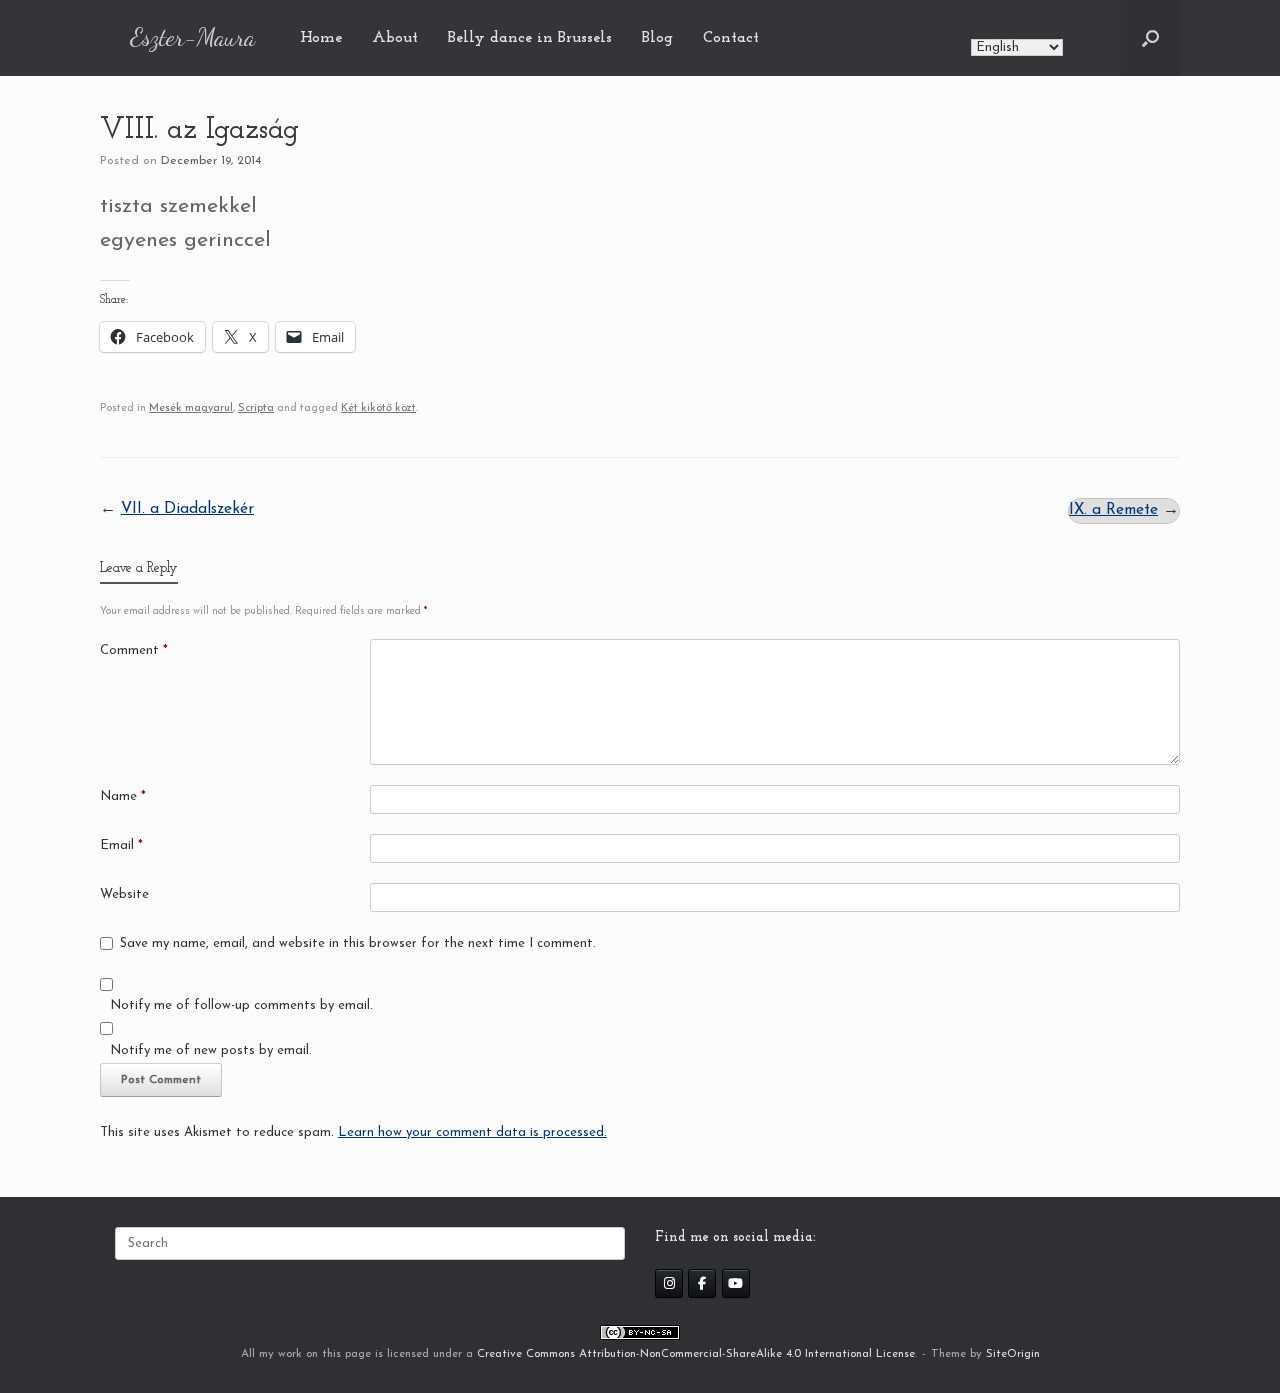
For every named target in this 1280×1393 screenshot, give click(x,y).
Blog (657, 38)
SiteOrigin (1013, 1354)
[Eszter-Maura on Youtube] (736, 1283)
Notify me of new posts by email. (211, 1050)
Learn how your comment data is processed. (472, 1132)
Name (123, 796)
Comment (134, 650)
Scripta (256, 408)
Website (124, 894)
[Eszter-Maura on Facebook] (702, 1283)
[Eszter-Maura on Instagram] (669, 1283)
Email (121, 845)
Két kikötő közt (378, 408)
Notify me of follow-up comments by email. (241, 1005)
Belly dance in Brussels (530, 38)
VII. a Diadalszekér (187, 509)
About (395, 38)
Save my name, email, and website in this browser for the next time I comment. (358, 943)
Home (321, 38)
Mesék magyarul (191, 408)
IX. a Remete (1113, 510)
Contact (731, 38)
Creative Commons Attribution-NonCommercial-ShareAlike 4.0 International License (696, 1354)
